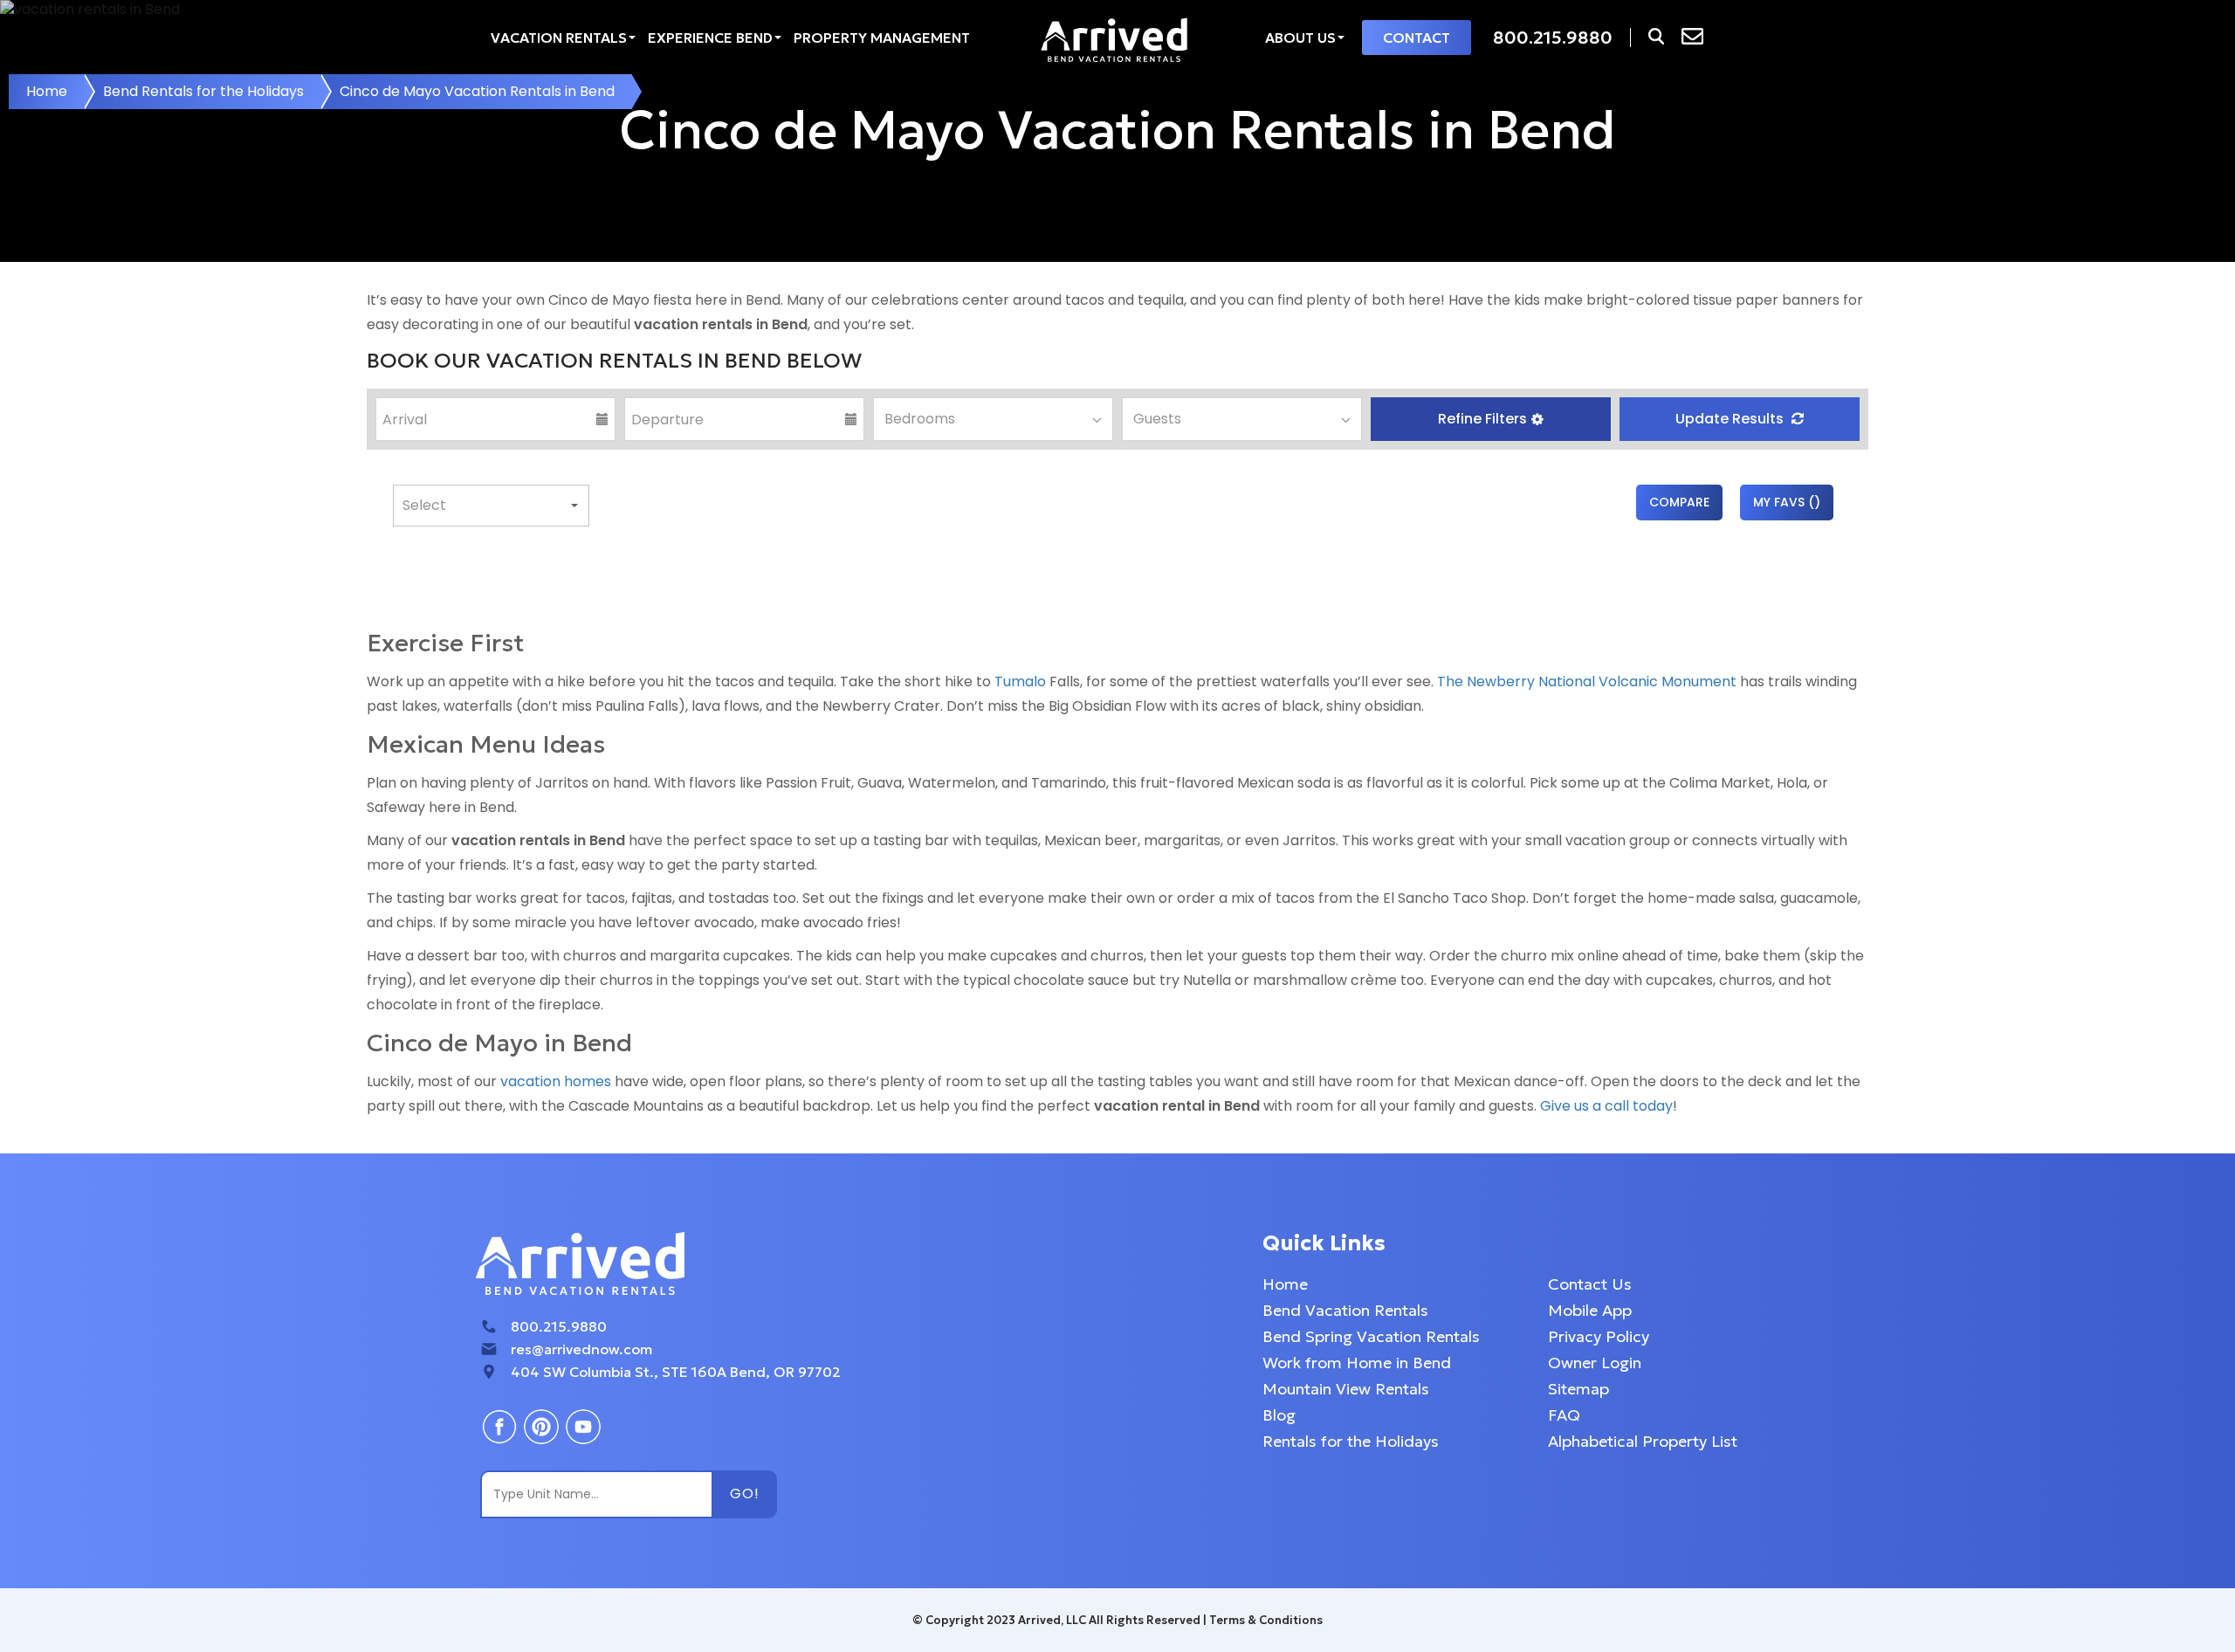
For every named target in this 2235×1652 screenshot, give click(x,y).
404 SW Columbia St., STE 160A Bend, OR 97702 (676, 1372)
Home (47, 91)
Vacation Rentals (559, 38)
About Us (1300, 38)
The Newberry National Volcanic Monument (1587, 681)
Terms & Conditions (1266, 1620)
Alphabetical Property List (1643, 1441)
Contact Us (1590, 1284)
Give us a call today (1606, 1106)
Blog (1279, 1415)
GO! (745, 1494)
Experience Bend (710, 38)
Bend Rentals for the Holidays (203, 91)
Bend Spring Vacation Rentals (1371, 1336)
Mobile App (1590, 1310)
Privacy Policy (1599, 1336)
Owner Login (1595, 1363)
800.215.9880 (559, 1326)
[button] (1491, 419)
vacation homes (556, 1081)
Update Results (1731, 419)
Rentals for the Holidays (1351, 1441)
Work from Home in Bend (1357, 1363)
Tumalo (1020, 681)
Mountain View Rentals (1346, 1389)
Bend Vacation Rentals (1345, 1310)
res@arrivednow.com (581, 1349)
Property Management (882, 38)
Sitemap (1578, 1389)
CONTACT (1417, 38)
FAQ (1564, 1415)
